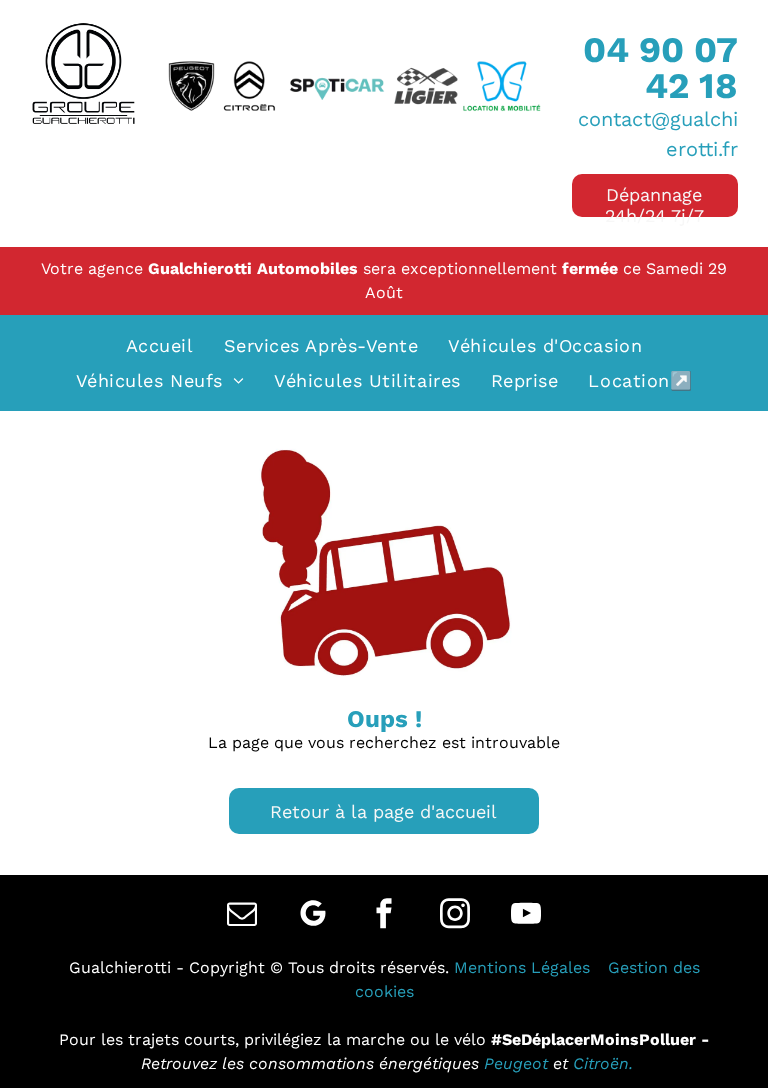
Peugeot (516, 1063)
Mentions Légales (522, 967)
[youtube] (526, 915)
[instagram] (455, 915)
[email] (242, 915)
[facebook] (384, 915)
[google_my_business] (313, 915)
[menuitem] (160, 345)
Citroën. (603, 1063)
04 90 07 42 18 (660, 68)
